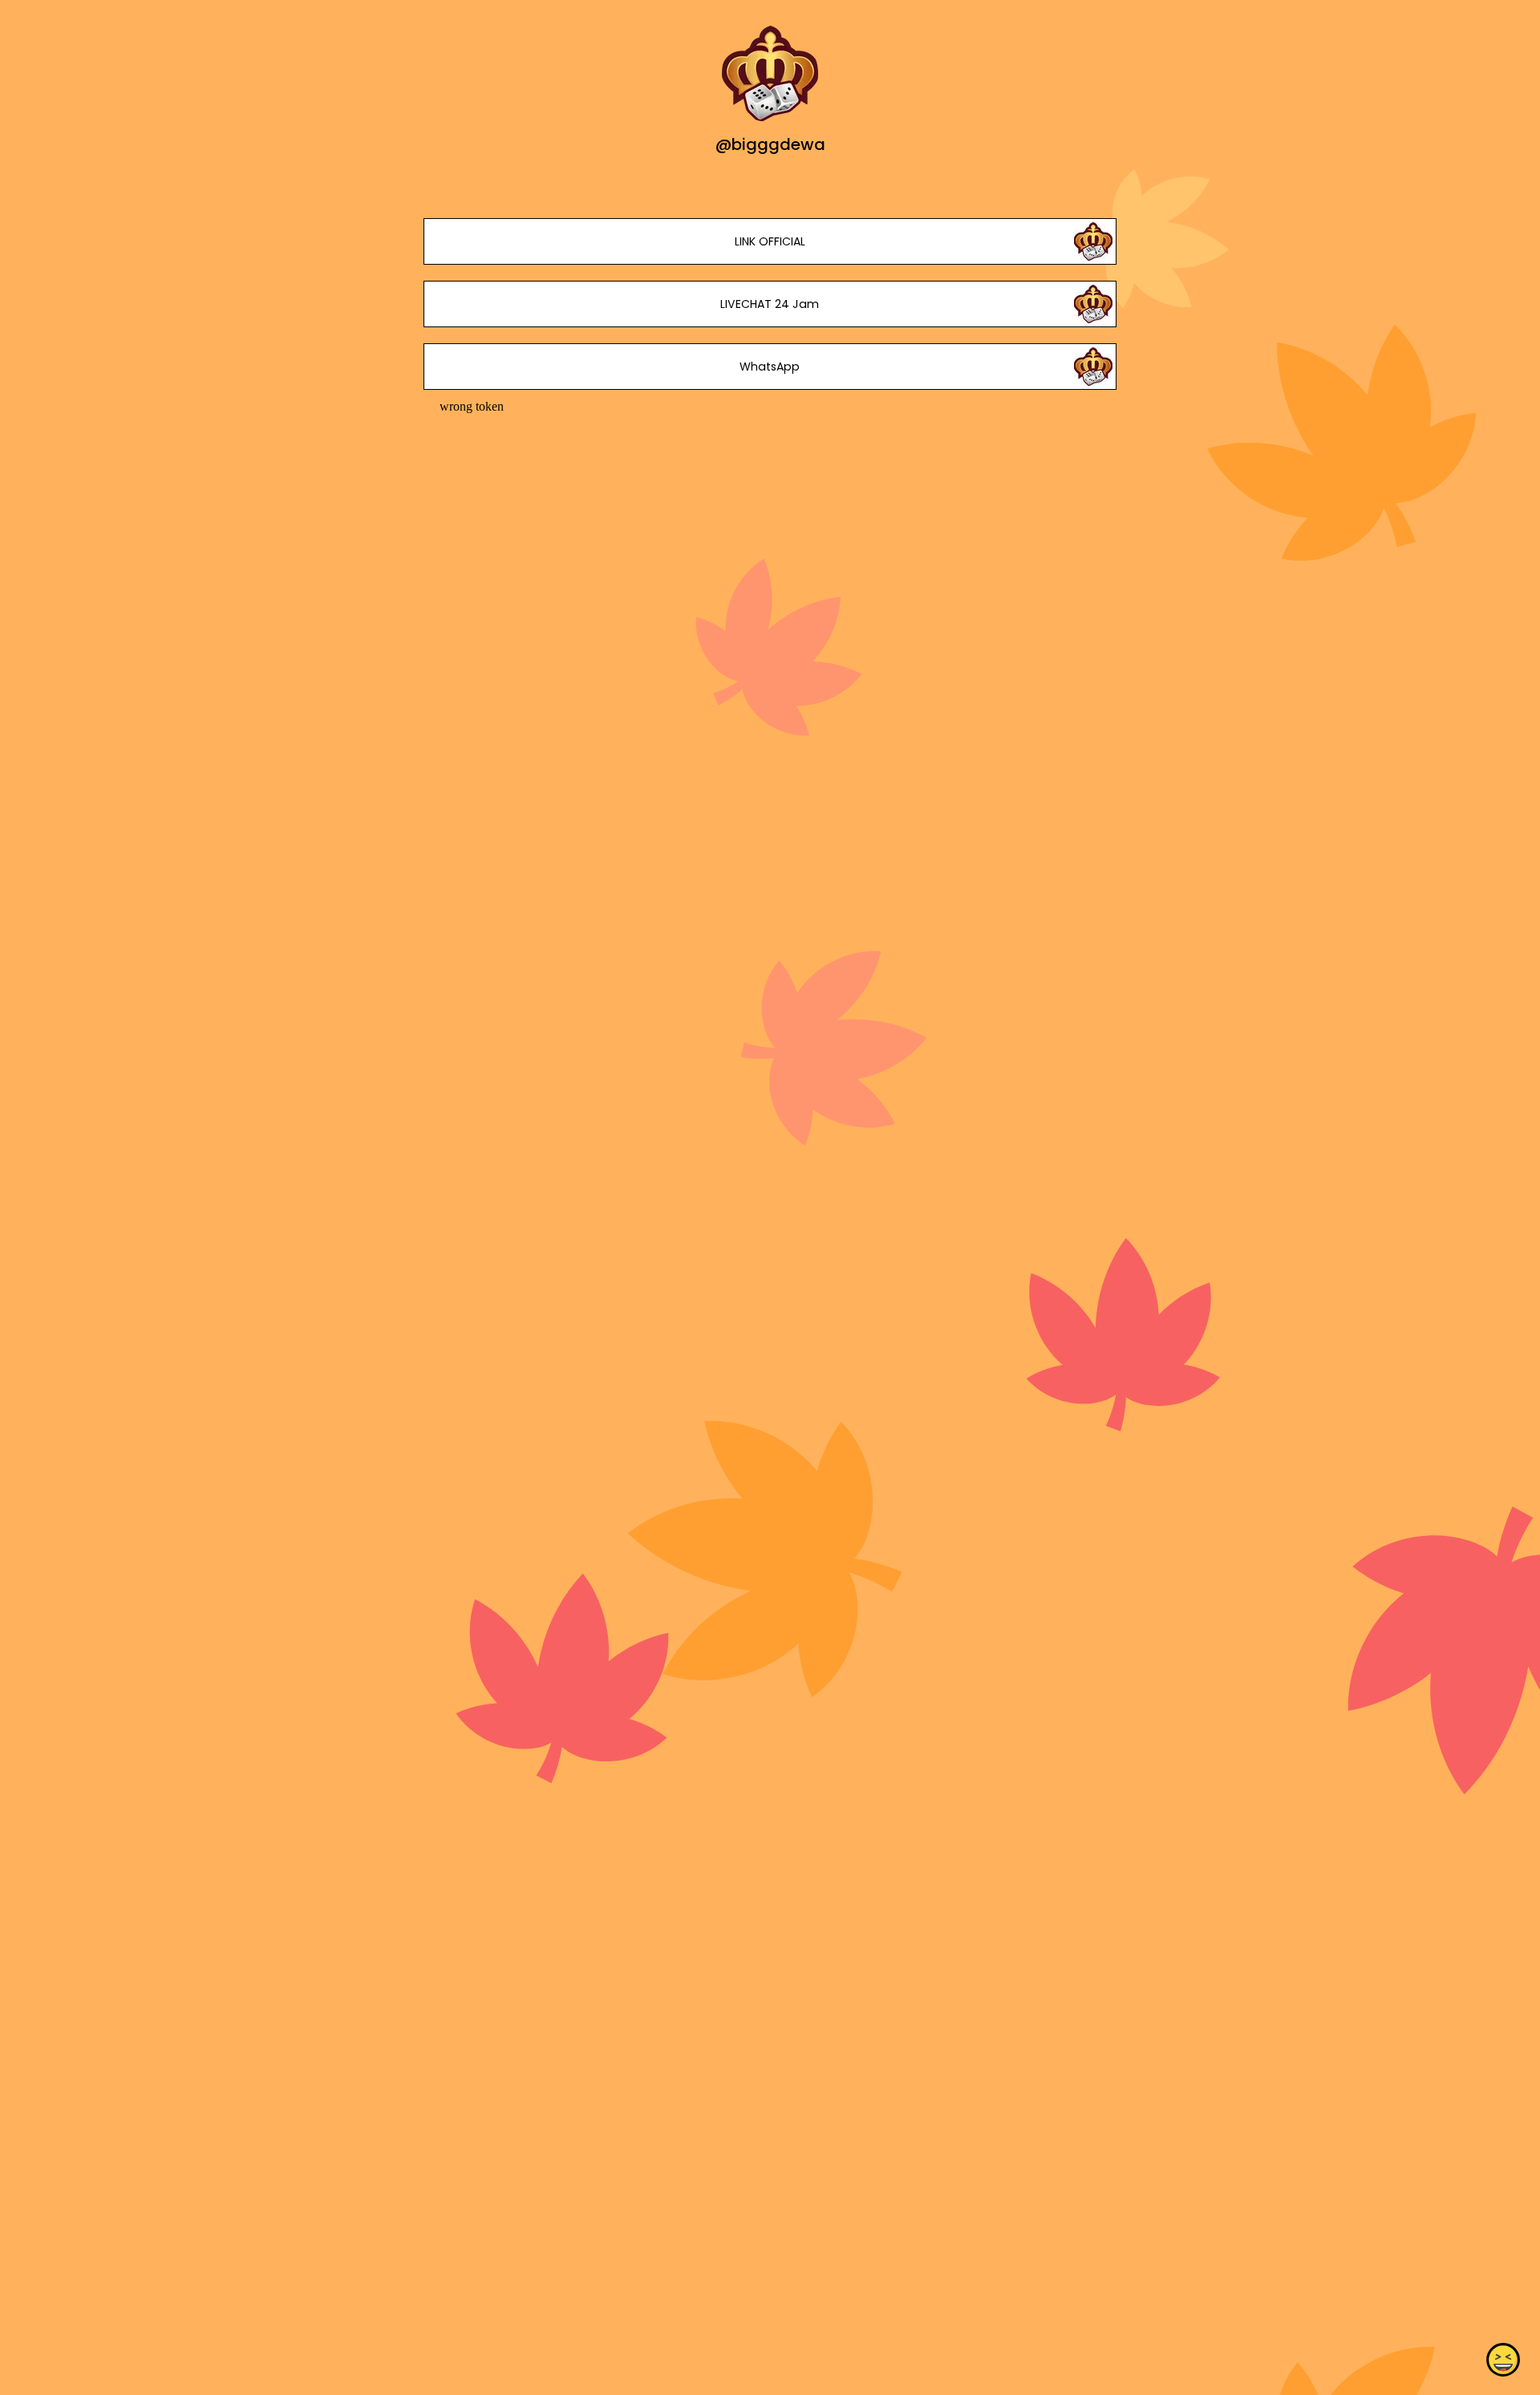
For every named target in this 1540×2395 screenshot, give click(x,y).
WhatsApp (770, 367)
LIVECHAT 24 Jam (770, 304)
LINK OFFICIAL (770, 241)
